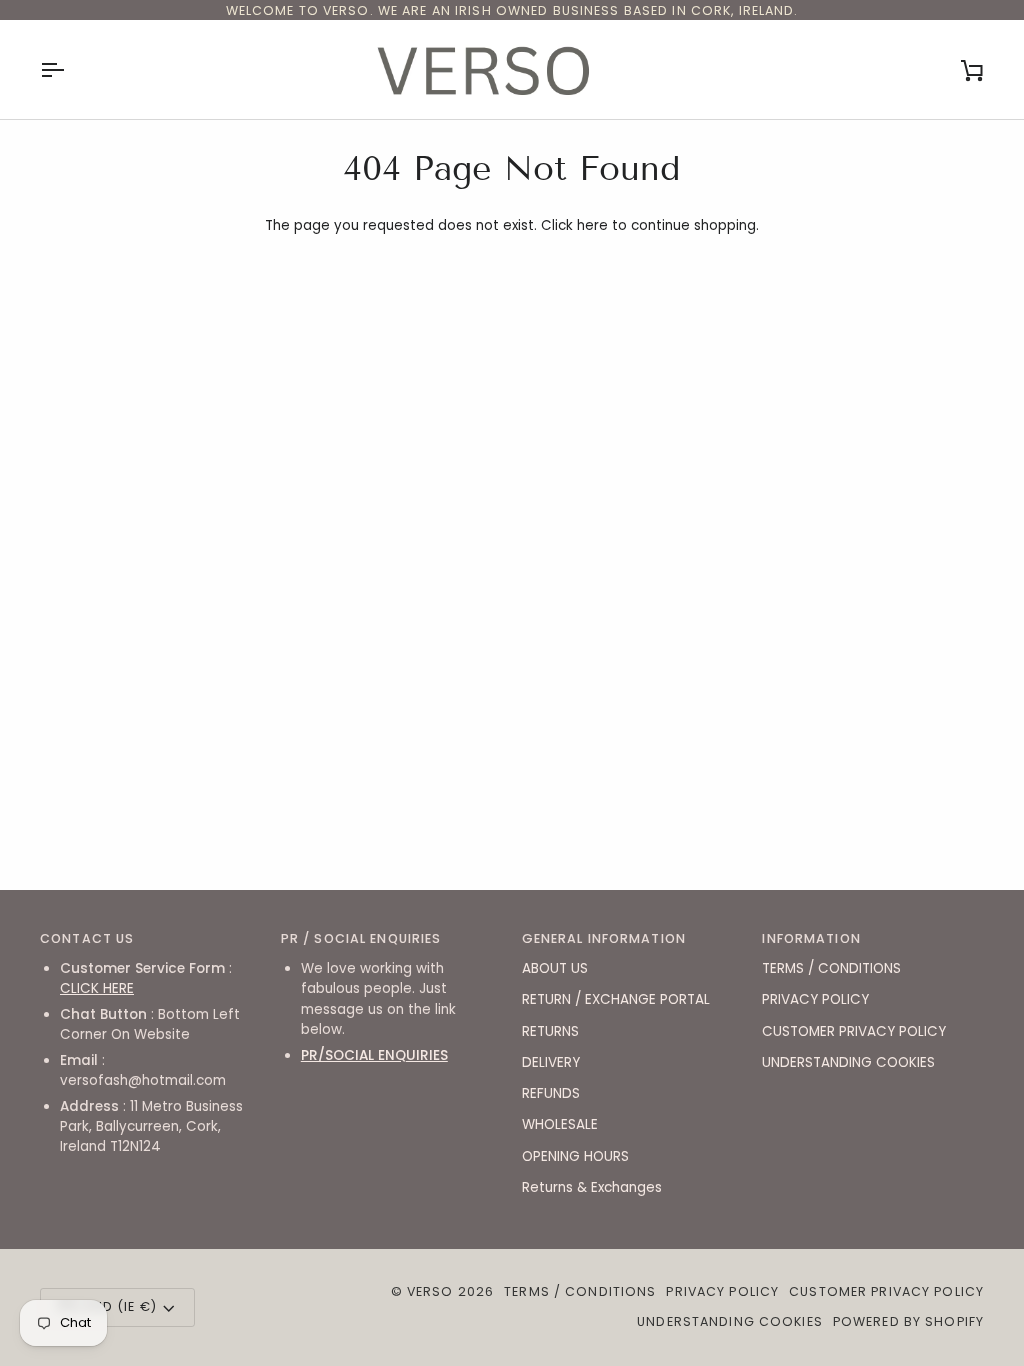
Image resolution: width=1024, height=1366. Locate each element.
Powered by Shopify (908, 1321)
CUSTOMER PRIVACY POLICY (854, 1031)
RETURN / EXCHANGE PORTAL (616, 999)
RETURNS (550, 1031)
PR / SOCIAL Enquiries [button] (361, 938)
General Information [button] (604, 938)
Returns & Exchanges (592, 1187)
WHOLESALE (560, 1124)
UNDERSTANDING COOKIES (848, 1062)
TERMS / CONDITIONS (831, 968)
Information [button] (811, 938)
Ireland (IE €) (107, 1306)
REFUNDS (551, 1093)
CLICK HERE (97, 988)
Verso (430, 1291)
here (592, 225)
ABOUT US (555, 968)
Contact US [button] (87, 938)
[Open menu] (70, 69)
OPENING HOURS (575, 1156)
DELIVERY (551, 1062)
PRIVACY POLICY (815, 999)
